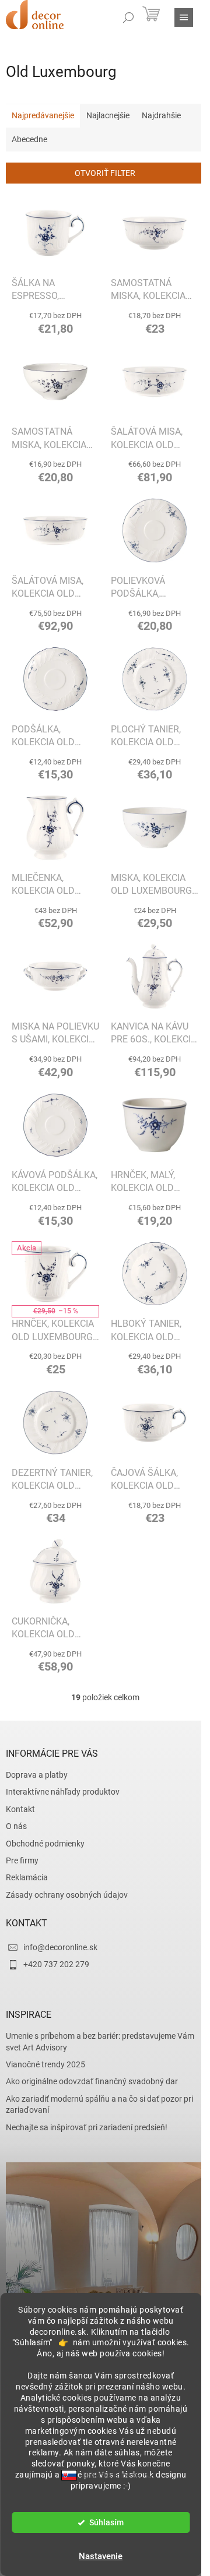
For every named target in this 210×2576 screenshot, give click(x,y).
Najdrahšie (161, 115)
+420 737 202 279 (56, 1964)
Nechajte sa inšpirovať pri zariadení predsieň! (87, 2127)
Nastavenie (101, 2556)
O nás (16, 1826)
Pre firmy (22, 1860)
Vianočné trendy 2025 (45, 2064)
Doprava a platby (37, 1775)
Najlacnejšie (108, 115)
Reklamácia (27, 1877)
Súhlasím (106, 2522)
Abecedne (29, 139)
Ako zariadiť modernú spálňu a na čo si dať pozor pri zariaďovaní (99, 2104)
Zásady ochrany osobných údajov (67, 1895)
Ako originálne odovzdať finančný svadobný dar (92, 2081)
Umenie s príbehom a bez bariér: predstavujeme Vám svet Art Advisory (100, 2041)
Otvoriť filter (105, 173)
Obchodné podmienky (45, 1844)
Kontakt (20, 1809)
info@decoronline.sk (60, 1947)
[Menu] (184, 17)
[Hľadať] (128, 17)
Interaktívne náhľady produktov (63, 1792)
